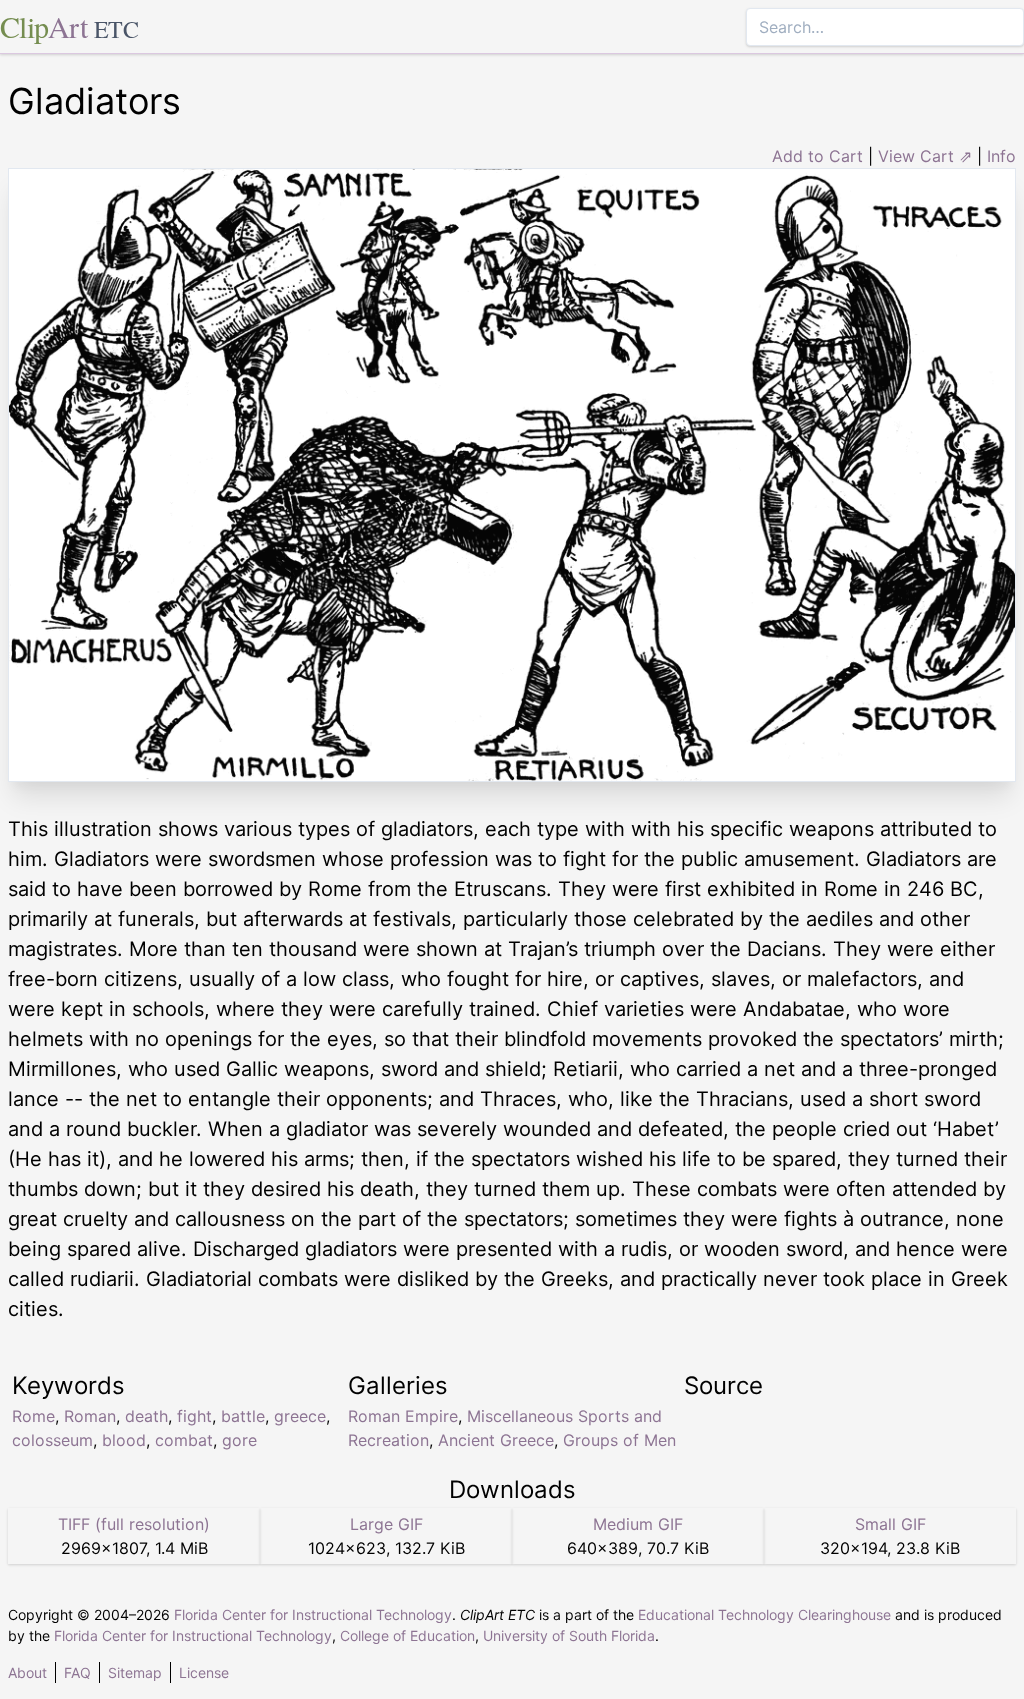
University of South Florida (569, 1635)
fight (194, 1416)
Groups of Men (619, 1440)
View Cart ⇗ (925, 156)
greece (300, 1416)
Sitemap (135, 1672)
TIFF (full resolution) (134, 1524)
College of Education (407, 1635)
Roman (90, 1416)
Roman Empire (403, 1416)
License (204, 1672)
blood (124, 1440)
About (27, 1672)
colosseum (52, 1440)
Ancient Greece (496, 1440)
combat (184, 1440)
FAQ (77, 1672)
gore (239, 1440)
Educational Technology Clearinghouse (764, 1614)
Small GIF (890, 1524)
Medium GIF (638, 1524)
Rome (33, 1416)
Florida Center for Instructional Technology (313, 1614)
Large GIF (386, 1524)
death (146, 1416)
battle (243, 1416)
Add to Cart (817, 156)
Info (1001, 156)
